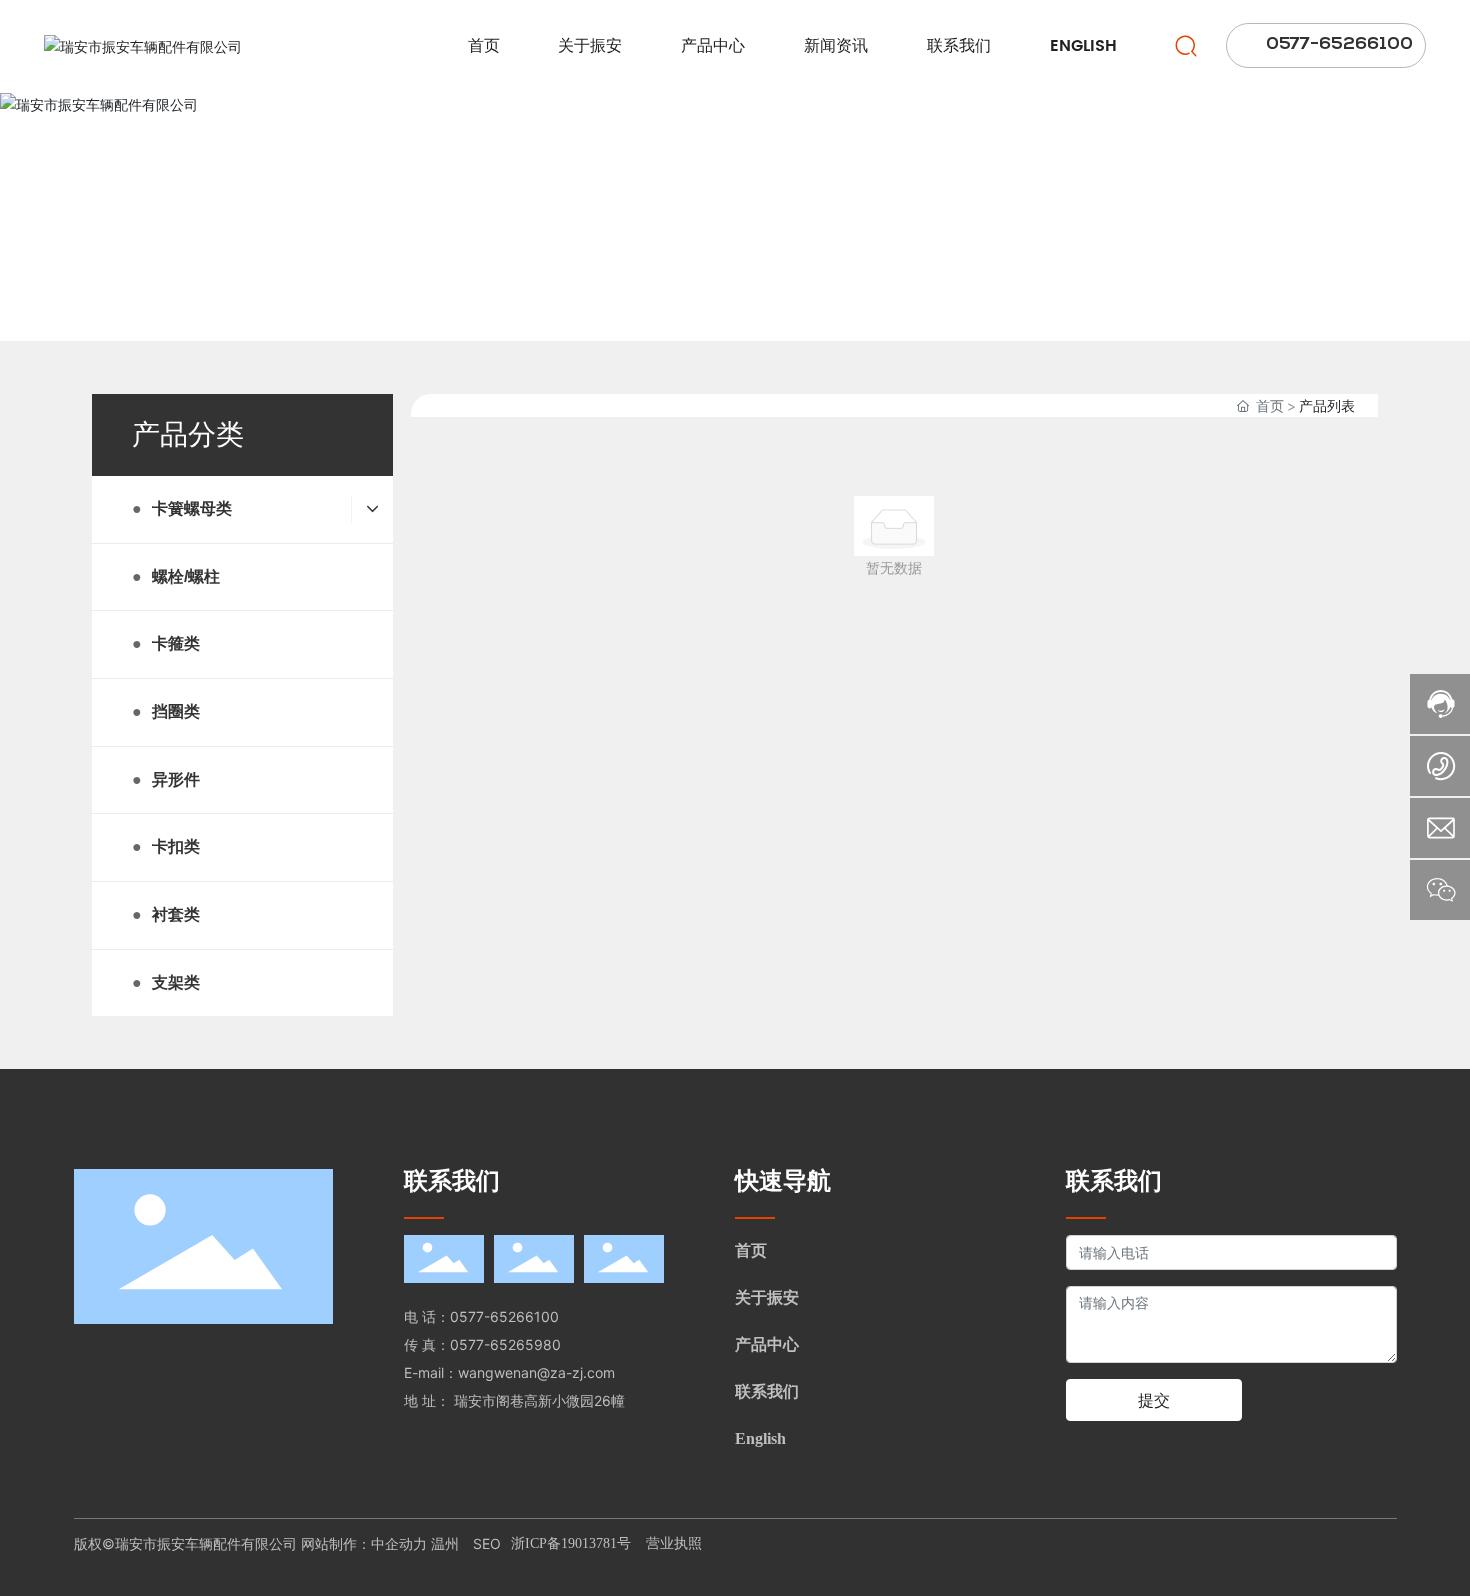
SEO (487, 1543)
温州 (445, 1543)
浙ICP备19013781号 (571, 1543)
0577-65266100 (504, 1316)
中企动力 (401, 1543)
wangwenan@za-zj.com (536, 1372)
